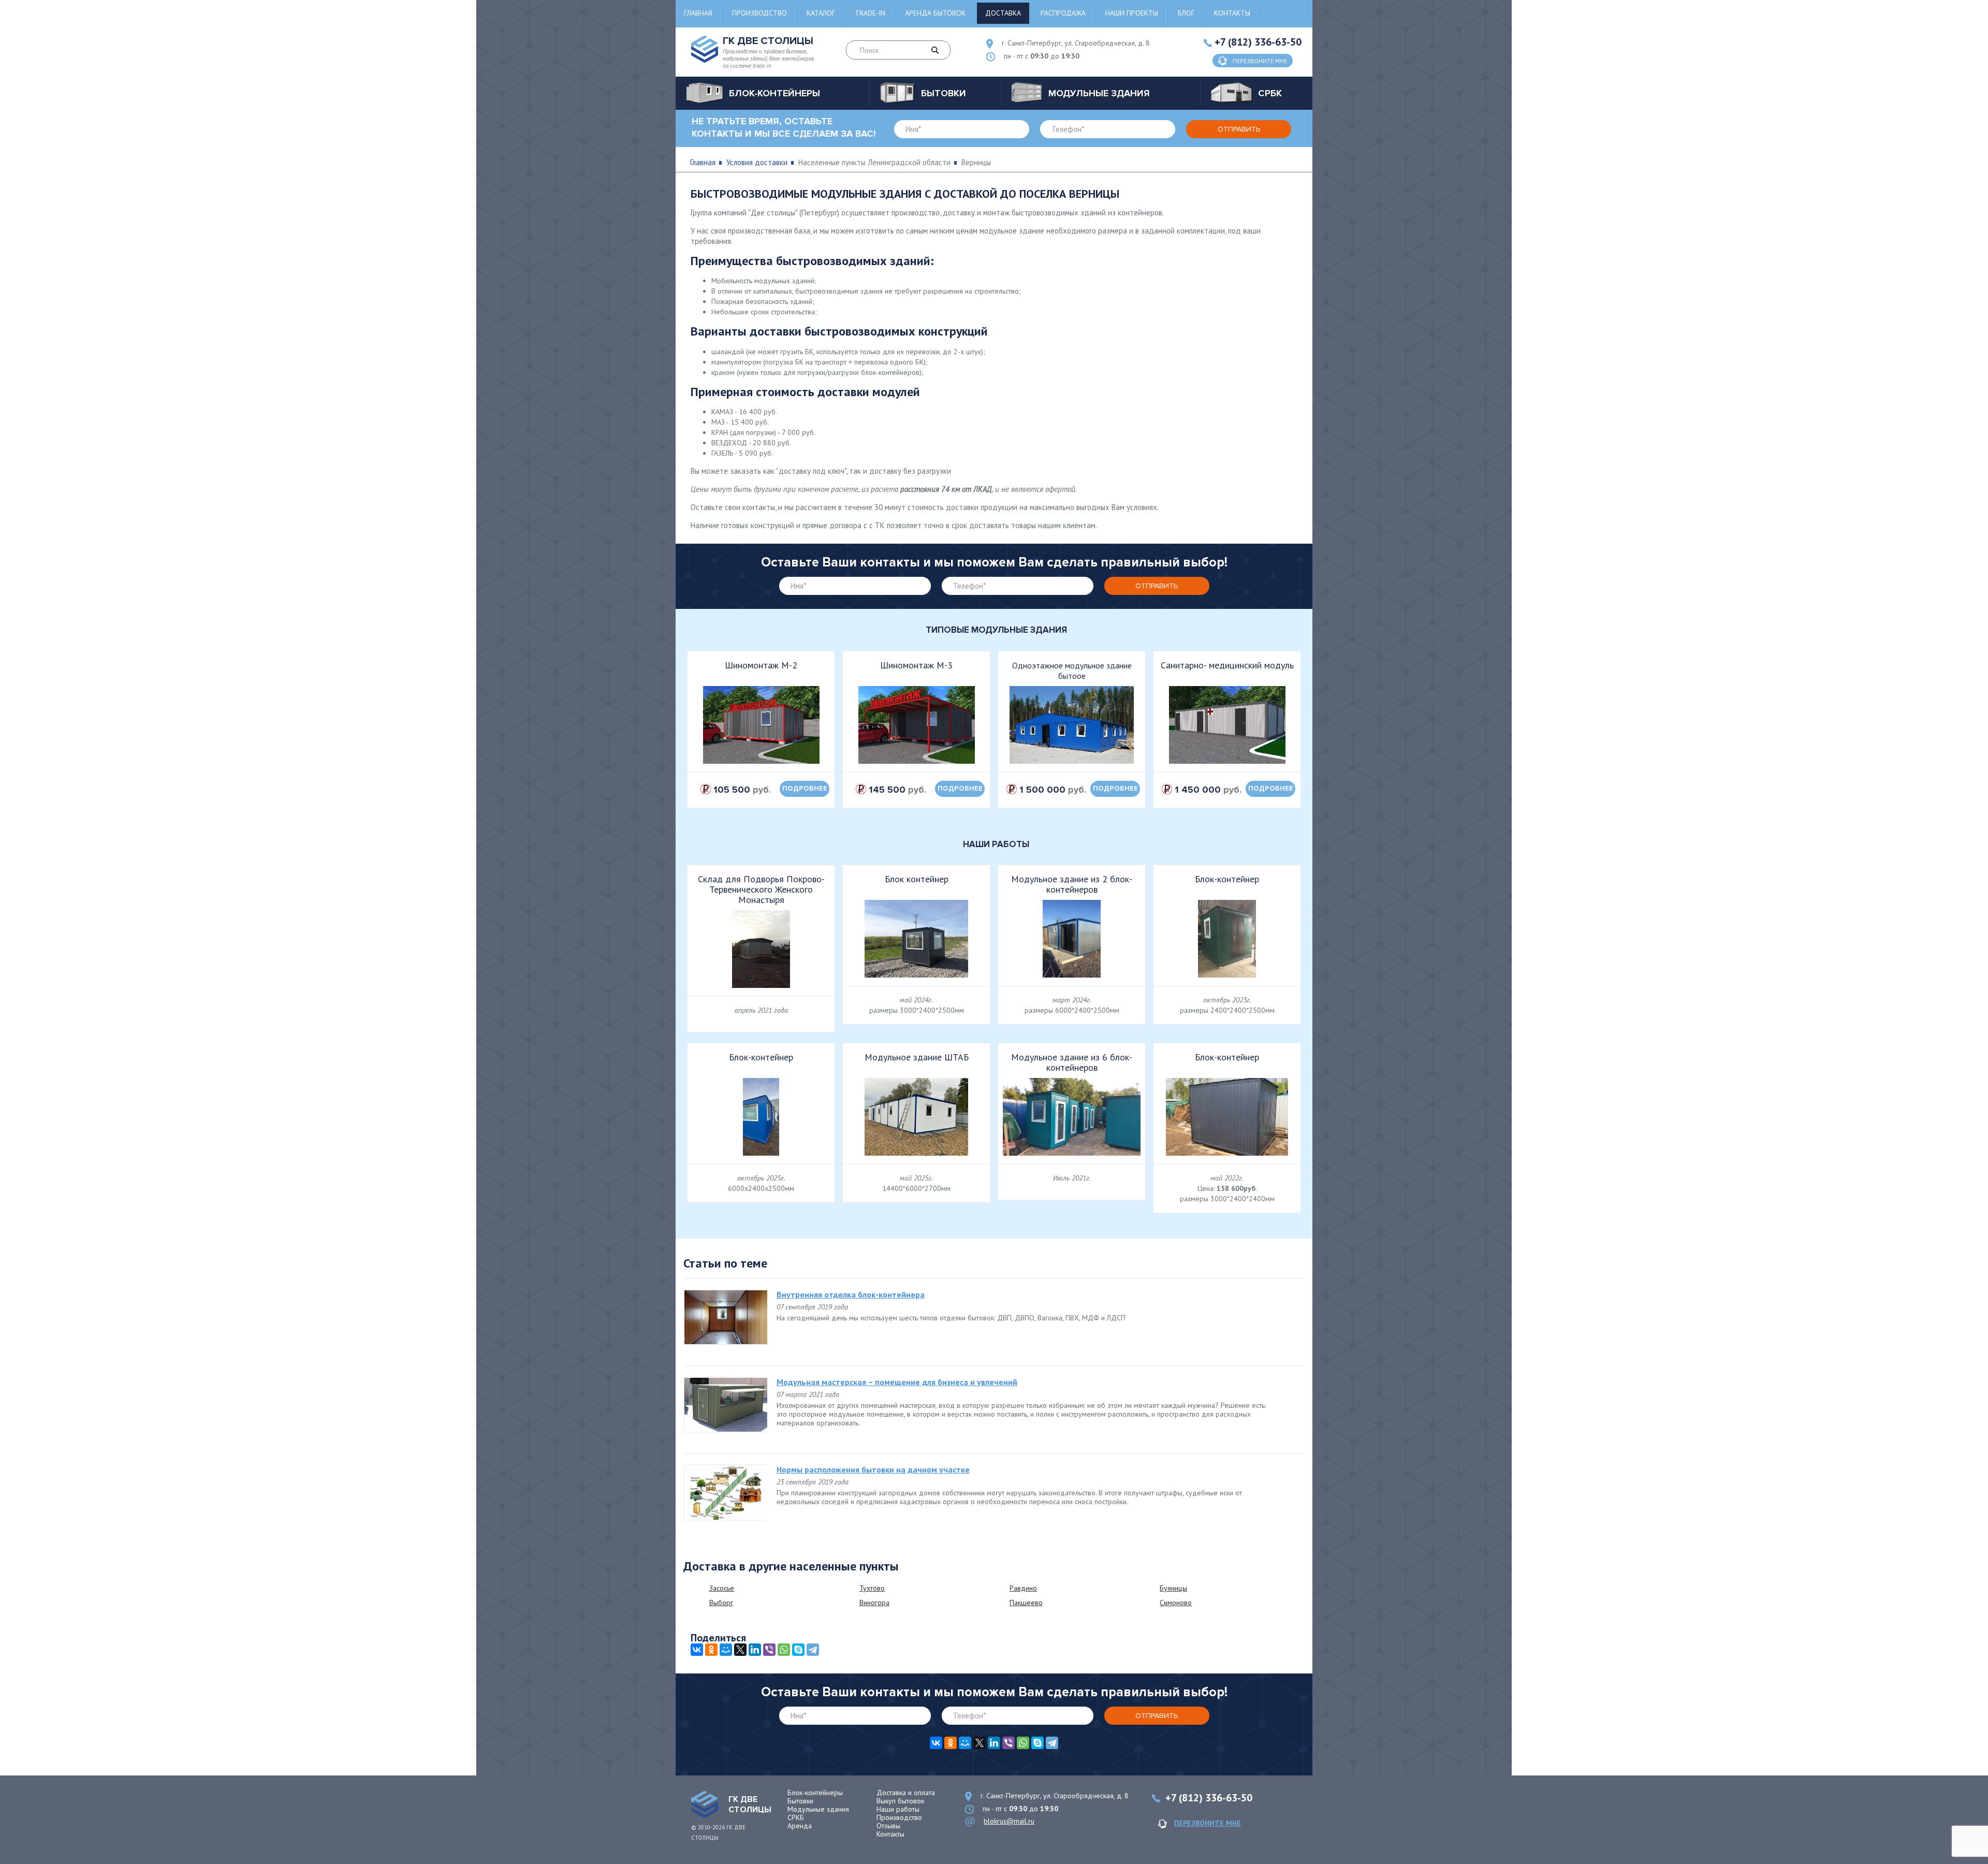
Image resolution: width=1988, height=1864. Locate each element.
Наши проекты (1132, 13)
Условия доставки (757, 162)
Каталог (821, 13)
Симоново (1176, 1603)
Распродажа (1063, 13)
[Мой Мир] (726, 1650)
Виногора (874, 1603)
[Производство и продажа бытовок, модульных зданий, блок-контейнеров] (705, 1804)
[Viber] (769, 1650)
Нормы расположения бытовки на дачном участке (873, 1469)
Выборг (721, 1603)
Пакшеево (1026, 1603)
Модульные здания (818, 1809)
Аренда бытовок (935, 13)
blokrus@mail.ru (1009, 1821)
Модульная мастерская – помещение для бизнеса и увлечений (897, 1382)
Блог (1186, 13)
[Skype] (798, 1650)
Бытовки (800, 1801)
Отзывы (888, 1826)
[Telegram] (813, 1650)
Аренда (800, 1826)
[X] (740, 1650)
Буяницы (1173, 1588)
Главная (698, 13)
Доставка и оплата (906, 1793)
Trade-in (870, 13)
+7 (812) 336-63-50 (1258, 42)
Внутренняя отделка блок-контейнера (851, 1294)
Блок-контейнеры (815, 1793)
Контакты (1232, 13)
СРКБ (796, 1817)
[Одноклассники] (711, 1650)
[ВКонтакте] (697, 1650)
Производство (759, 13)
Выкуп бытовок (900, 1801)
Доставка (1003, 13)
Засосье (722, 1588)
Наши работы (898, 1809)
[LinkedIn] (755, 1650)
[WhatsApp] (784, 1650)
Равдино (1023, 1588)
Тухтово (872, 1588)
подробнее (805, 789)
